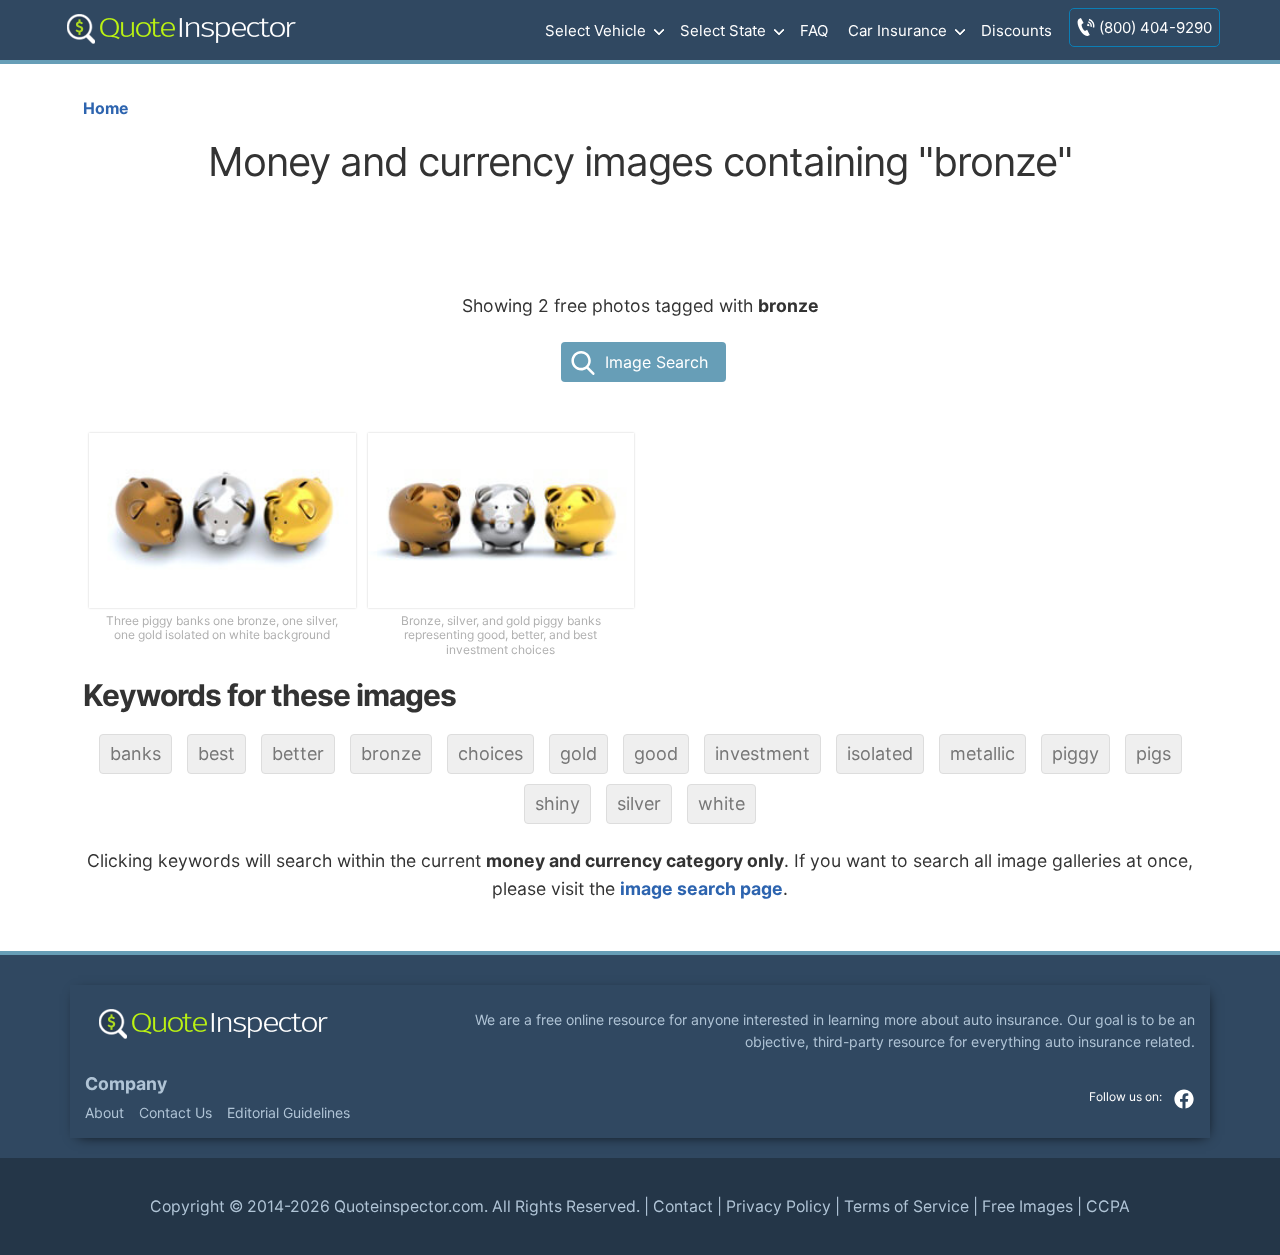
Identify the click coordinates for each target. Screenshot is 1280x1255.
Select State (723, 30)
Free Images (1027, 1206)
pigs (1153, 753)
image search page (701, 888)
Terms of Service (906, 1206)
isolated (880, 753)
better (298, 753)
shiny (557, 803)
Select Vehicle (595, 30)
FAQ (814, 30)
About (104, 1112)
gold (578, 753)
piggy (1075, 753)
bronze (391, 753)
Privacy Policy (778, 1206)
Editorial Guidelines (288, 1112)
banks (135, 753)
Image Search (656, 362)
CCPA (1108, 1206)
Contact (683, 1206)
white (721, 803)
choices (490, 753)
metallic (982, 753)
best (216, 753)
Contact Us (175, 1112)
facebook (1184, 1099)
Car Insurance (897, 30)
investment (762, 753)
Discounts (1016, 30)
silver (639, 803)
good (656, 753)
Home (105, 108)
